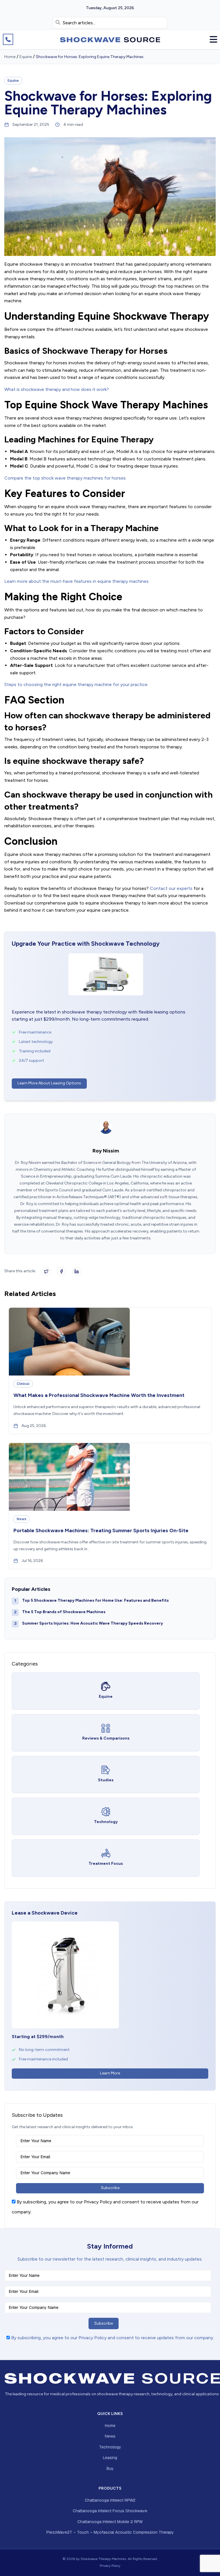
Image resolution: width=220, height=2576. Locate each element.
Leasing (110, 2458)
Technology (110, 2447)
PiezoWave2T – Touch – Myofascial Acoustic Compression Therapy (110, 2532)
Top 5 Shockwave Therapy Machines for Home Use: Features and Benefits (95, 1600)
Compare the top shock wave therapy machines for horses (65, 478)
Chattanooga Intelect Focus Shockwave (110, 2511)
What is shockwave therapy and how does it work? (57, 389)
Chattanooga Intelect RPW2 (110, 2500)
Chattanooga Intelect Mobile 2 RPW (110, 2522)
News (110, 2436)
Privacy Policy (110, 2566)
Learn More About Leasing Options (49, 1083)
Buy (110, 2468)
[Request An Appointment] (8, 39)
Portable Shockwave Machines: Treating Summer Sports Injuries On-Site (101, 1531)
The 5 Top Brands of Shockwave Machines (64, 1612)
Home (10, 57)
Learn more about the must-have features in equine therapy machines (76, 581)
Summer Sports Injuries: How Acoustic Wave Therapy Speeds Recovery (93, 1623)
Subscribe (110, 2188)
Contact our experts (171, 888)
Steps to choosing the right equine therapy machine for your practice (76, 684)
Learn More (110, 2073)
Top (206, 2562)
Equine (26, 57)
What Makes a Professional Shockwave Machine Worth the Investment (99, 1395)
